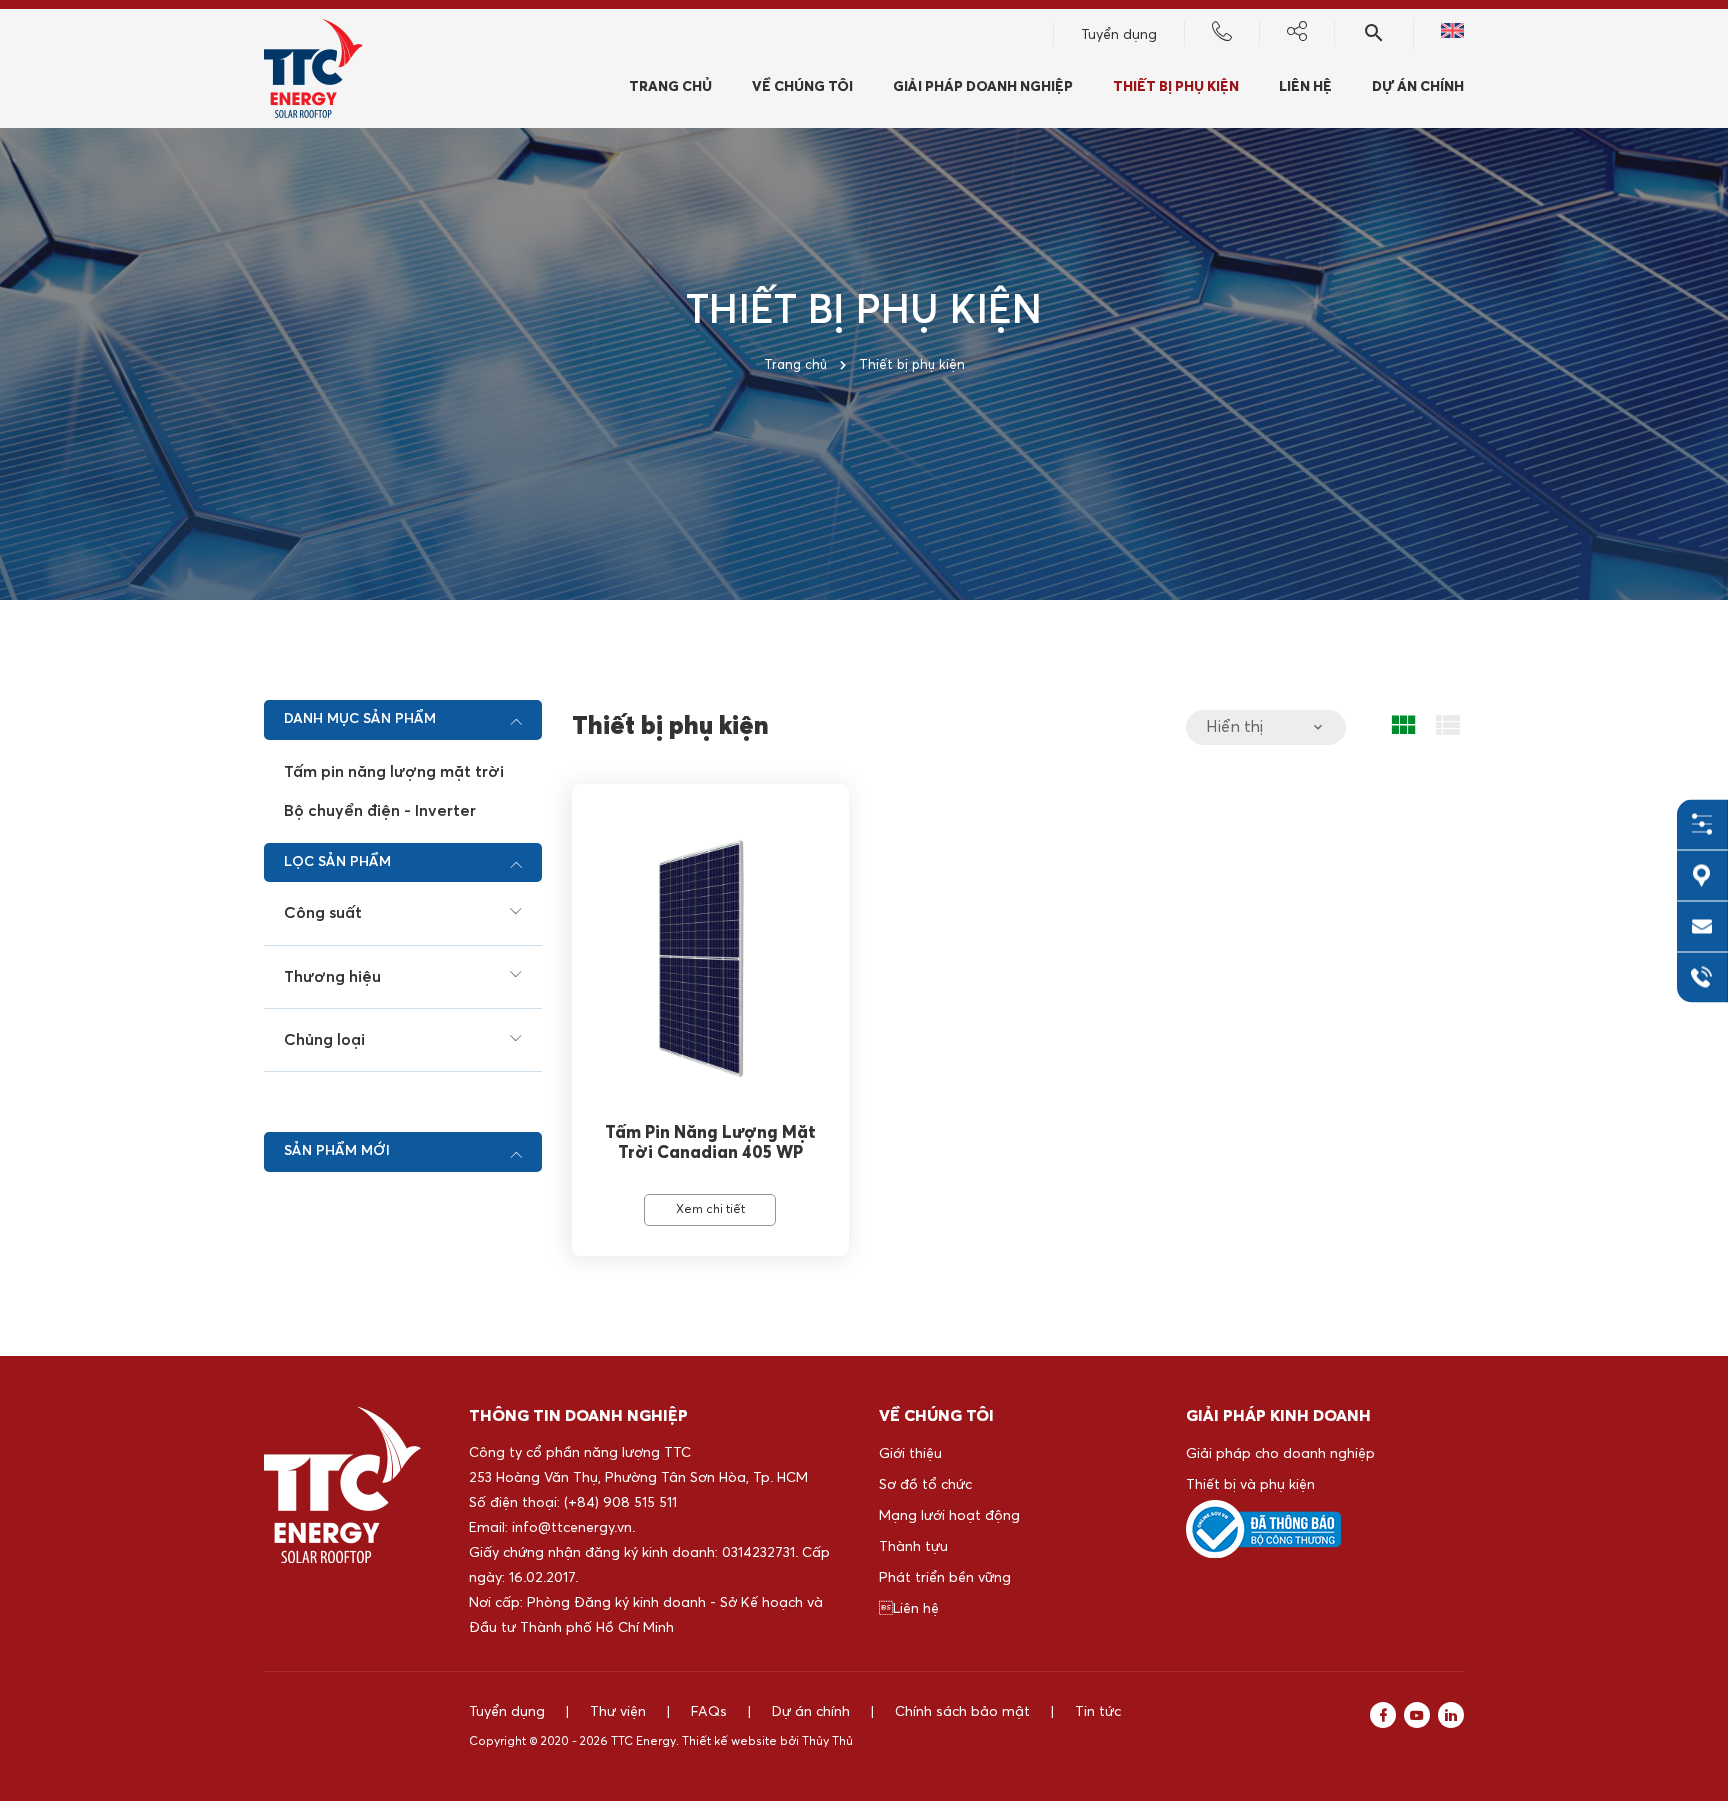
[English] (1452, 34)
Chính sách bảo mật (962, 1712)
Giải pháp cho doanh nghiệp (1280, 1454)
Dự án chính (1418, 87)
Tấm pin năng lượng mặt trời (394, 772)
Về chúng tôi (802, 87)
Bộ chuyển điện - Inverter (380, 811)
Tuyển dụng (1119, 35)
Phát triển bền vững (945, 1578)
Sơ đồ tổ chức (925, 1485)
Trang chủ (670, 87)
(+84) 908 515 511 (620, 1503)
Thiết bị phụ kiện (1176, 87)
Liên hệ (909, 1609)
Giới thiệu (910, 1454)
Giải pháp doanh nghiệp (983, 87)
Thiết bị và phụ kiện (1250, 1485)
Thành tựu (913, 1547)
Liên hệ (1305, 87)
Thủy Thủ (827, 1742)
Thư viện (618, 1712)
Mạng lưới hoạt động (949, 1516)
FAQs (709, 1712)
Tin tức (1098, 1712)
